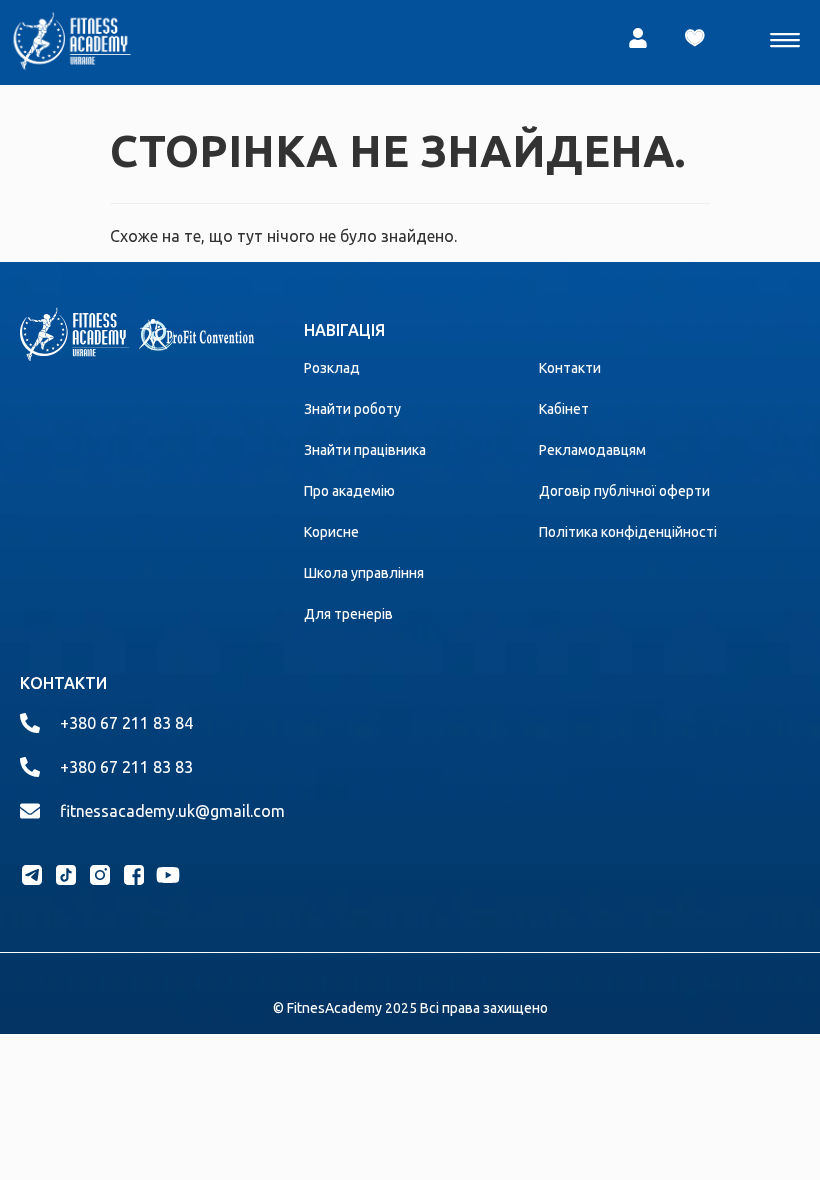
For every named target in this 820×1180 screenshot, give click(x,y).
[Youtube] (168, 875)
